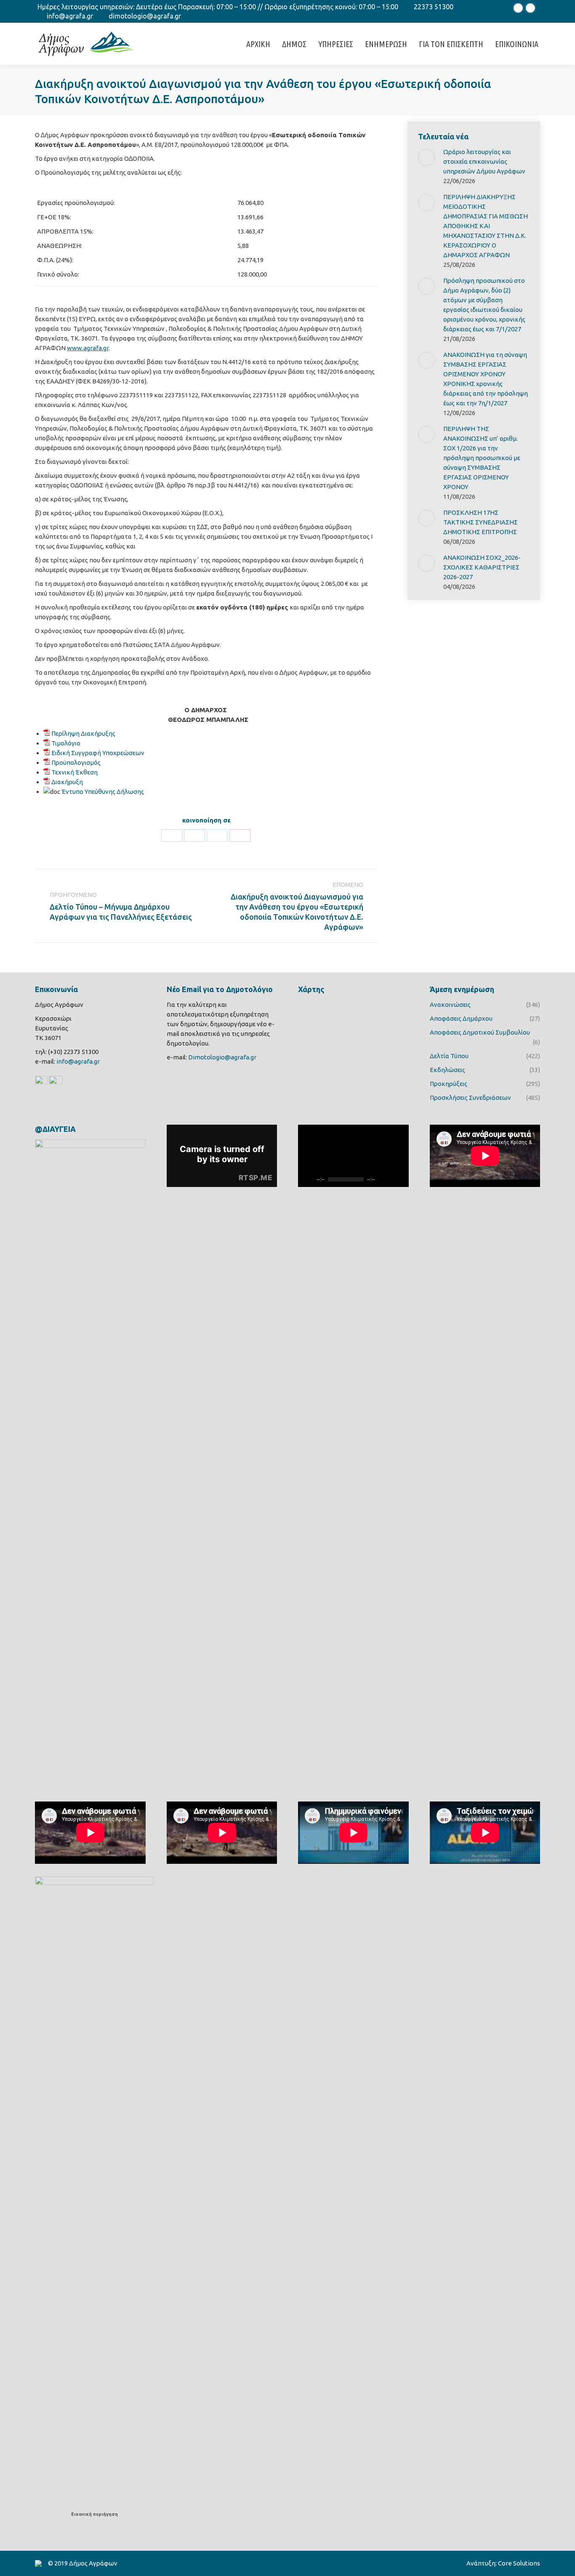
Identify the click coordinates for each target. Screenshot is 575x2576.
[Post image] (426, 157)
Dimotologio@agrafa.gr (222, 1057)
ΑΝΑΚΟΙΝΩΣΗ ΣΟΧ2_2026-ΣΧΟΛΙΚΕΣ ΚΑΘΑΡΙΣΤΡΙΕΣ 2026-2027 (482, 567)
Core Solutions (519, 2563)
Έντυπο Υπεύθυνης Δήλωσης (103, 792)
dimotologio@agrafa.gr (145, 16)
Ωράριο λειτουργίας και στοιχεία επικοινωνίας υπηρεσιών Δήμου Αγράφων (484, 161)
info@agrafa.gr (70, 16)
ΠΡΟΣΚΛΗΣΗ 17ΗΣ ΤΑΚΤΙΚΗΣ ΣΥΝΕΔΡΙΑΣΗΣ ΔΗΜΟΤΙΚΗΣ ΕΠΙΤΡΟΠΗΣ (480, 522)
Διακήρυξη (67, 782)
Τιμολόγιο (66, 743)
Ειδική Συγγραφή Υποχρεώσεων (98, 753)
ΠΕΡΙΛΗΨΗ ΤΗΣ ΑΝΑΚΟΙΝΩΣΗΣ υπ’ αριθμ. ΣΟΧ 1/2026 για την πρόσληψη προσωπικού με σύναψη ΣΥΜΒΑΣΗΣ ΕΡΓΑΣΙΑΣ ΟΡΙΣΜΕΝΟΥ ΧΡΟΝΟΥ (482, 458)
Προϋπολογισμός (76, 762)
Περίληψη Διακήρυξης (83, 733)
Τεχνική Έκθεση (75, 772)
